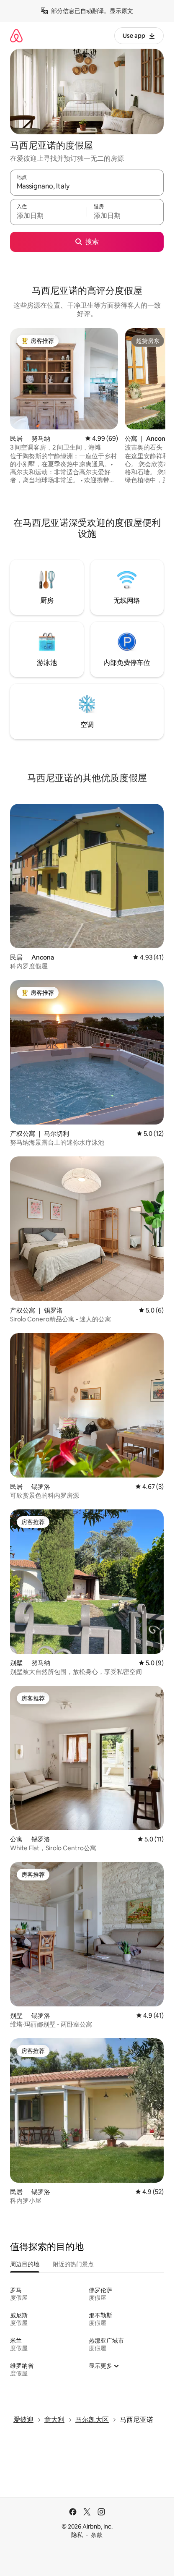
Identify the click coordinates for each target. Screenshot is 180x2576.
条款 (97, 2535)
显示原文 (121, 11)
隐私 (77, 2535)
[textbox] (48, 216)
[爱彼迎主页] (16, 35)
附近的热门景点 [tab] (73, 2264)
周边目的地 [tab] (25, 2264)
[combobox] (87, 186)
